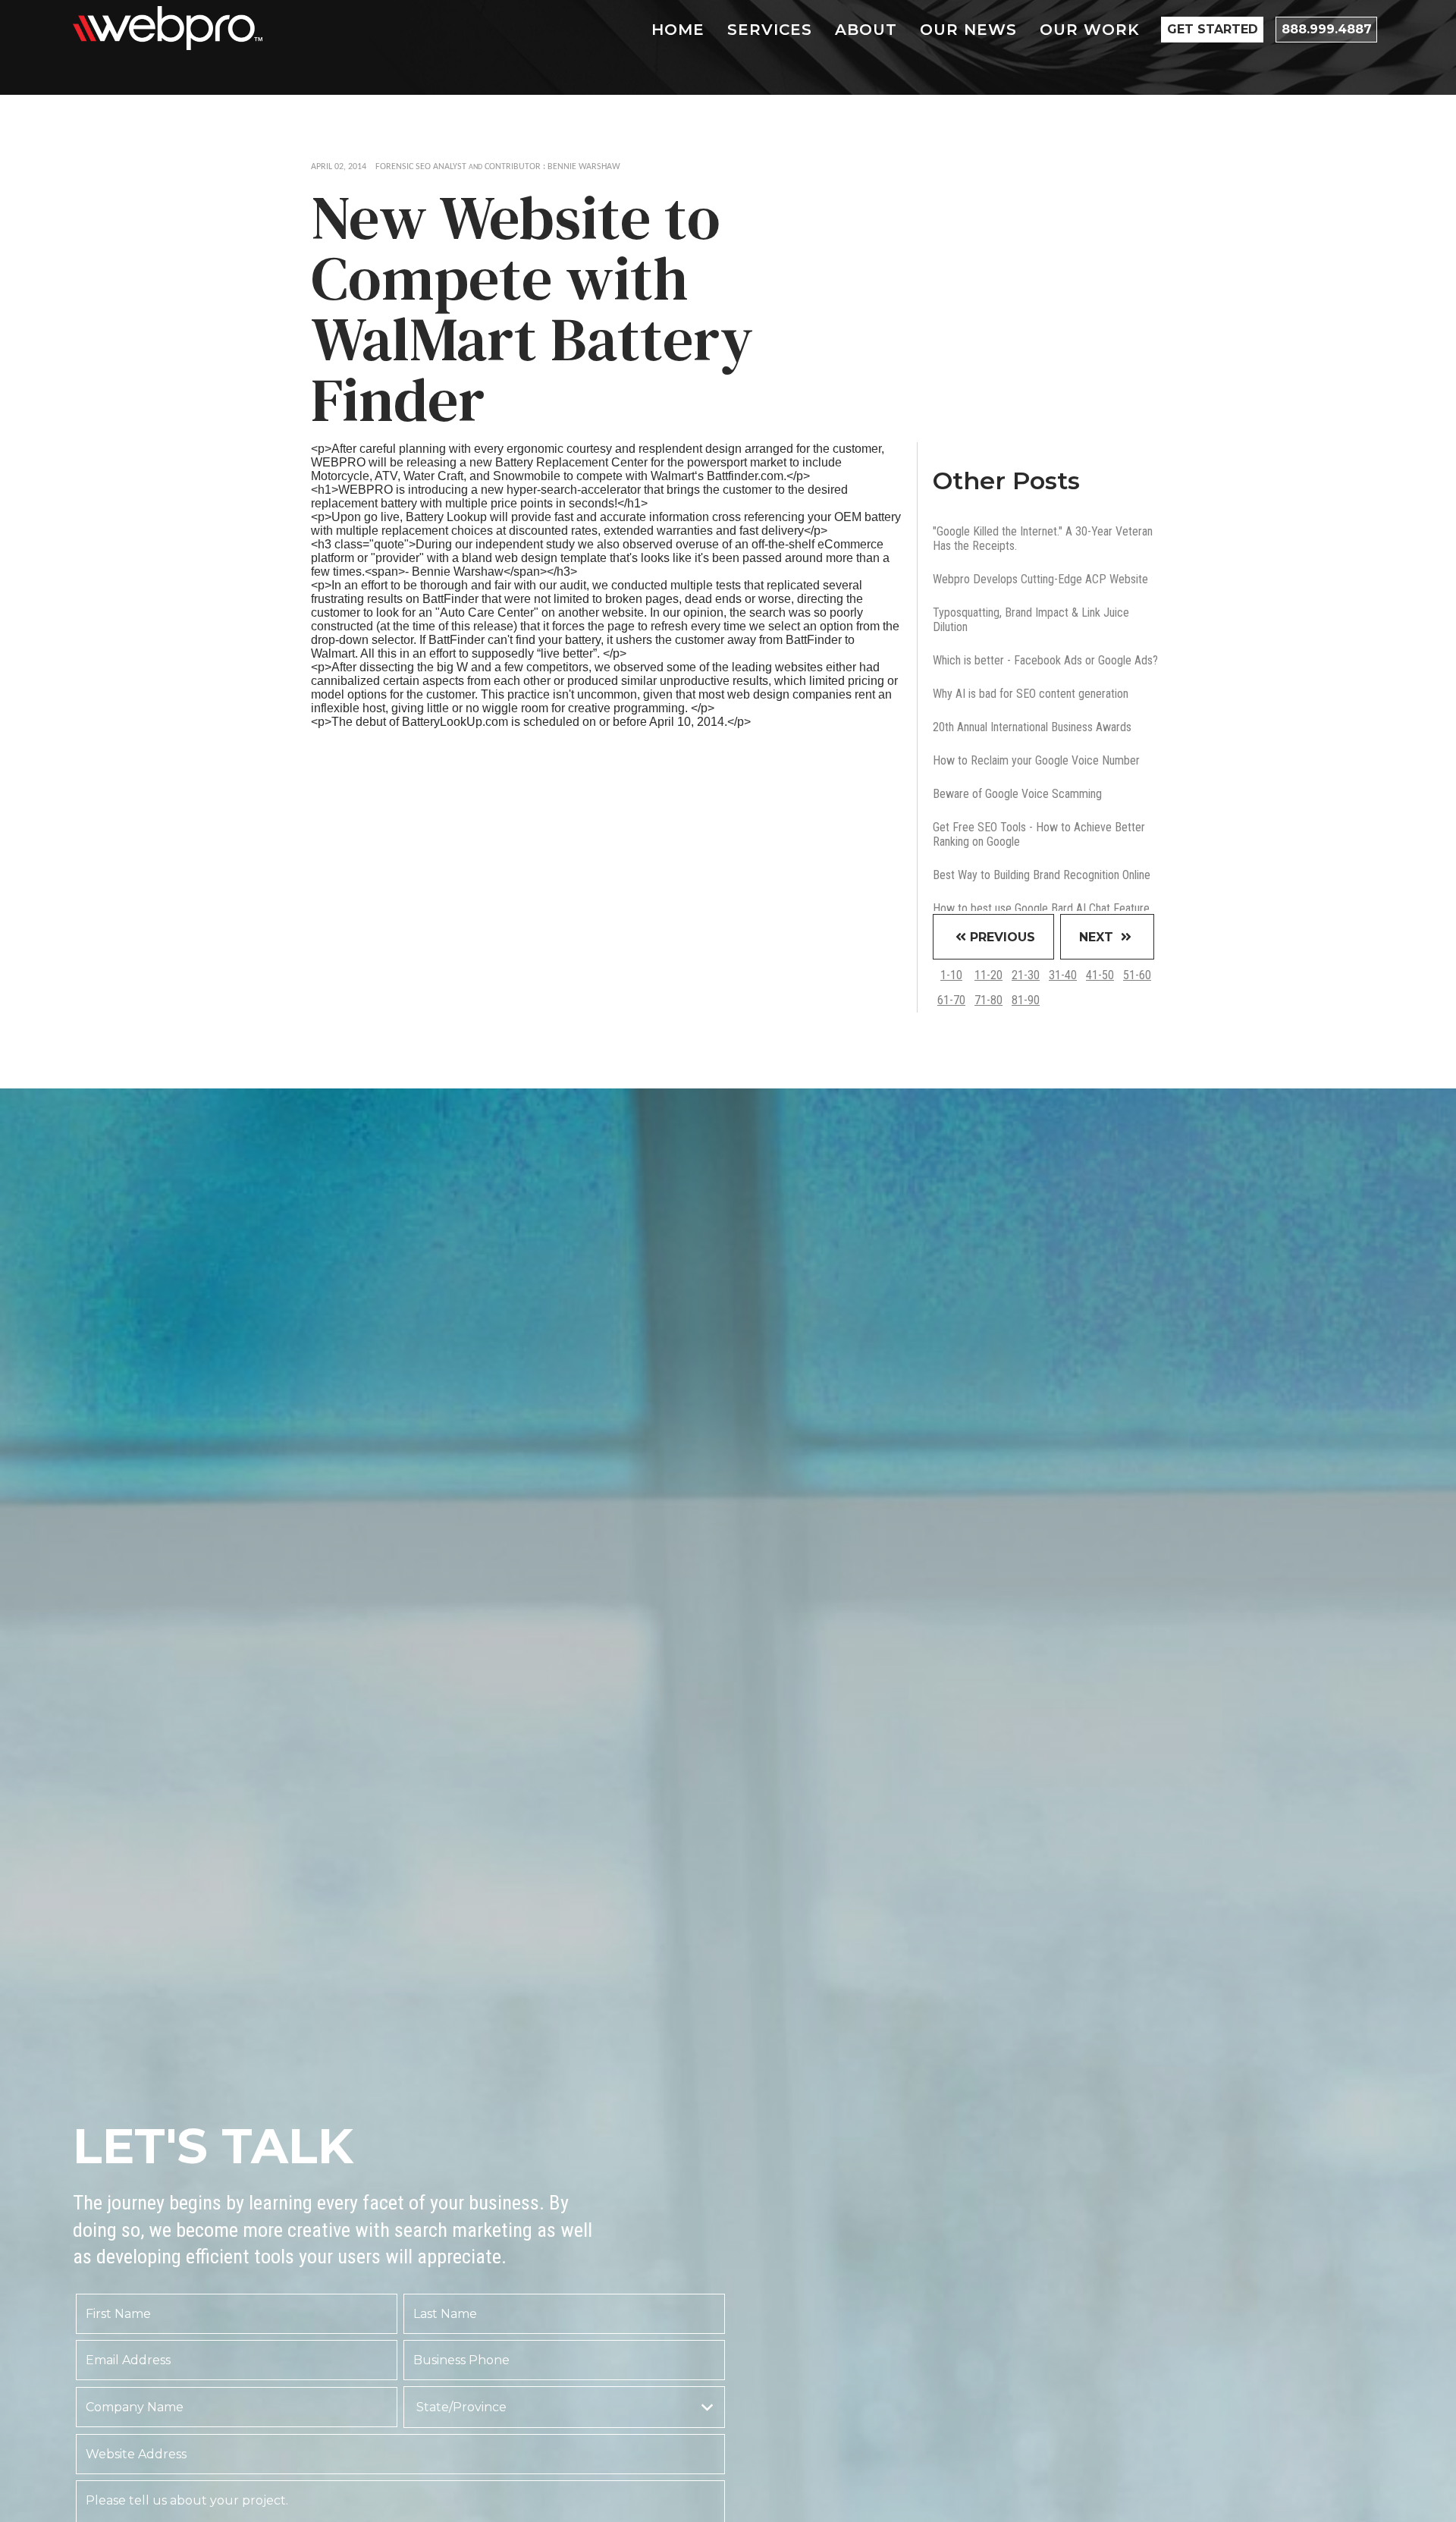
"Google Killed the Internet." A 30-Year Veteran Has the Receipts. (1043, 539)
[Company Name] (237, 2407)
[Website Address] (400, 2454)
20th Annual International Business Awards (1032, 727)
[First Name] (237, 2314)
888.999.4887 (1327, 29)
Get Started (1213, 29)
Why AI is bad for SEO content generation (1031, 694)
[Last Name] (564, 2314)
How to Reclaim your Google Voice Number (1036, 760)
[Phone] (564, 2360)
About (866, 30)
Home (678, 30)
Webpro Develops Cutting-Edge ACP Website (1040, 579)
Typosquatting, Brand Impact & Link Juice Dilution (1031, 620)
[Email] (237, 2360)
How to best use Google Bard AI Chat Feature (1041, 908)
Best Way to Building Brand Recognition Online (1042, 875)
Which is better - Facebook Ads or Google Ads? (1045, 660)
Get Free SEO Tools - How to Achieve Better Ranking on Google (1039, 834)
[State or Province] (564, 2407)
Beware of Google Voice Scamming (1017, 794)
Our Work (1090, 30)
